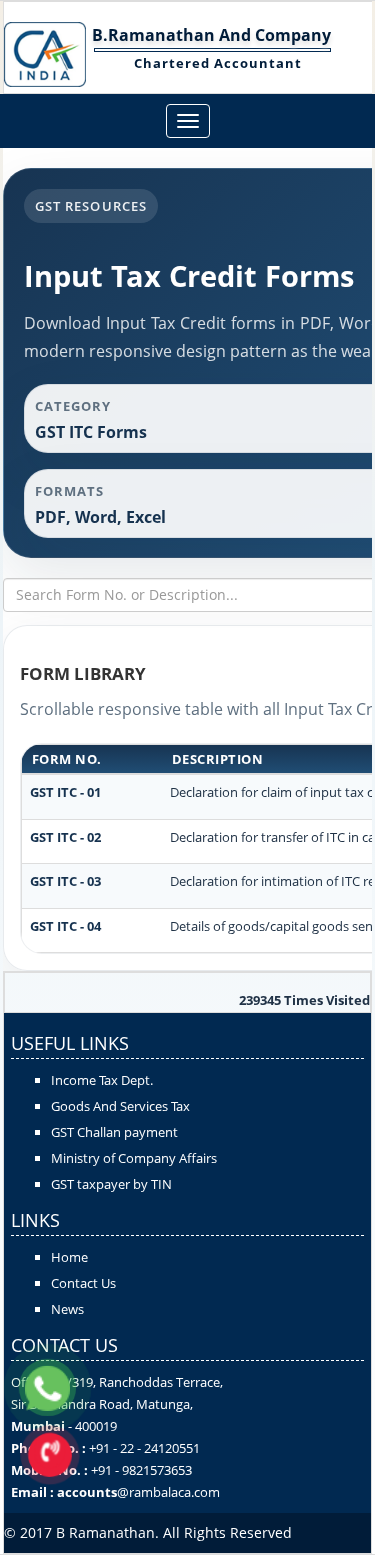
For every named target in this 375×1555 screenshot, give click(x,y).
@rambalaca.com (168, 1492)
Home (69, 1257)
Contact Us (83, 1283)
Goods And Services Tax (120, 1106)
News (67, 1309)
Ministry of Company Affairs (134, 1158)
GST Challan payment (114, 1132)
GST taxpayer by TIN (111, 1184)
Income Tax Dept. (102, 1080)
